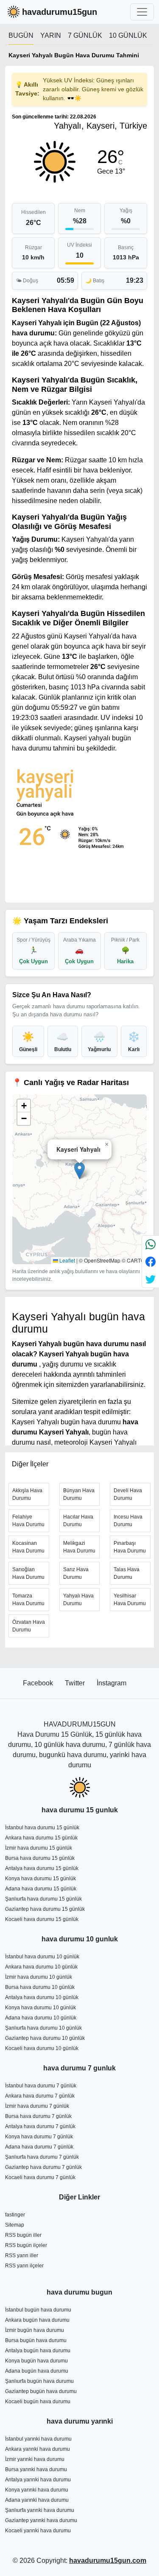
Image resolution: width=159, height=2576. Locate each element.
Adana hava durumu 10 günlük (41, 2018)
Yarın (51, 35)
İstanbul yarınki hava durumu (38, 2439)
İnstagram (112, 1683)
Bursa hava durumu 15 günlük (40, 1858)
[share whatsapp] (151, 1244)
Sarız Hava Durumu (76, 1573)
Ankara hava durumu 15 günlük (41, 1838)
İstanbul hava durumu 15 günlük (42, 1828)
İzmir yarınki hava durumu (35, 2459)
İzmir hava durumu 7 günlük (37, 2106)
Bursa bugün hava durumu (36, 2340)
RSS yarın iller (22, 2255)
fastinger (15, 2215)
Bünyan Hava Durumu (79, 1494)
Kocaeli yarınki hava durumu (38, 2531)
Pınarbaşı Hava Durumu (130, 1547)
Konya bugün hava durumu (36, 2361)
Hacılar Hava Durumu (78, 1521)
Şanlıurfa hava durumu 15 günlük (43, 1899)
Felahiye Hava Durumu (28, 1521)
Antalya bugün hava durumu (38, 2351)
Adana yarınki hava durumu (37, 2500)
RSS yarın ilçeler (24, 2266)
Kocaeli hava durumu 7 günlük (40, 2177)
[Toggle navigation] (142, 12)
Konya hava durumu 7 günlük (39, 2137)
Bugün (21, 35)
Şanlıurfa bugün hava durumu (39, 2381)
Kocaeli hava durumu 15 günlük (42, 1919)
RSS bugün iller (23, 2235)
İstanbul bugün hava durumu (38, 2310)
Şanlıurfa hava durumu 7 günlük (42, 2157)
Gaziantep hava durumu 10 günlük (45, 2038)
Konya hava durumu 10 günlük (40, 2008)
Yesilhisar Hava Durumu (130, 1600)
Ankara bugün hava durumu (37, 2320)
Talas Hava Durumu (127, 1573)
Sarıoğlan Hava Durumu (28, 1573)
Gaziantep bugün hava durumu (41, 2391)
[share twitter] (151, 1279)
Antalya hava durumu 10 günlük (42, 1997)
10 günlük (128, 35)
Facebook (39, 1683)
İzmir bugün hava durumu (35, 2330)
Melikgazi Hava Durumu (79, 1547)
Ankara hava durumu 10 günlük (41, 1967)
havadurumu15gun (60, 12)
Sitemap (15, 2225)
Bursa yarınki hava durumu (36, 2469)
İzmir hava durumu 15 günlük (39, 1848)
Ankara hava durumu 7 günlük (40, 2096)
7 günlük (85, 35)
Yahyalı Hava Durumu (78, 1600)
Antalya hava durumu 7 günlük (40, 2126)
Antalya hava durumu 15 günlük (42, 1868)
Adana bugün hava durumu (37, 2371)
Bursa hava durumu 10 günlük (40, 1987)
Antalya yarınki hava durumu (38, 2480)
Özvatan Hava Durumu (29, 1626)
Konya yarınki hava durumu (37, 2490)
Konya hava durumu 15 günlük (40, 1879)
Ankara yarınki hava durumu (38, 2449)
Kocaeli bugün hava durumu (38, 2402)
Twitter (76, 1683)
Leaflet (67, 1260)
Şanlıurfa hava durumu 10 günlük (43, 2028)
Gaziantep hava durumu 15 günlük (45, 1909)
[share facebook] (151, 1261)
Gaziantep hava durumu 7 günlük (43, 2167)
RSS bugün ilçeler (26, 2245)
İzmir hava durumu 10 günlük (39, 1977)
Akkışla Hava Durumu (27, 1494)
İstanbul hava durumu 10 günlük (42, 1957)
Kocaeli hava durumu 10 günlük (42, 2048)
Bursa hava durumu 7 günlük (38, 2116)
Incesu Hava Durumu (128, 1521)
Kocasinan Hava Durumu (28, 1547)
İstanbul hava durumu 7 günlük (41, 2086)
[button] (79, 1171)
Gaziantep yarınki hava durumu (41, 2520)
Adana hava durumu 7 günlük (39, 2147)
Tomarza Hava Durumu (28, 1600)
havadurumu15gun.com (108, 2561)
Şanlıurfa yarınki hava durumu (40, 2510)
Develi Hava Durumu (128, 1494)
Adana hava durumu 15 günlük (41, 1889)
